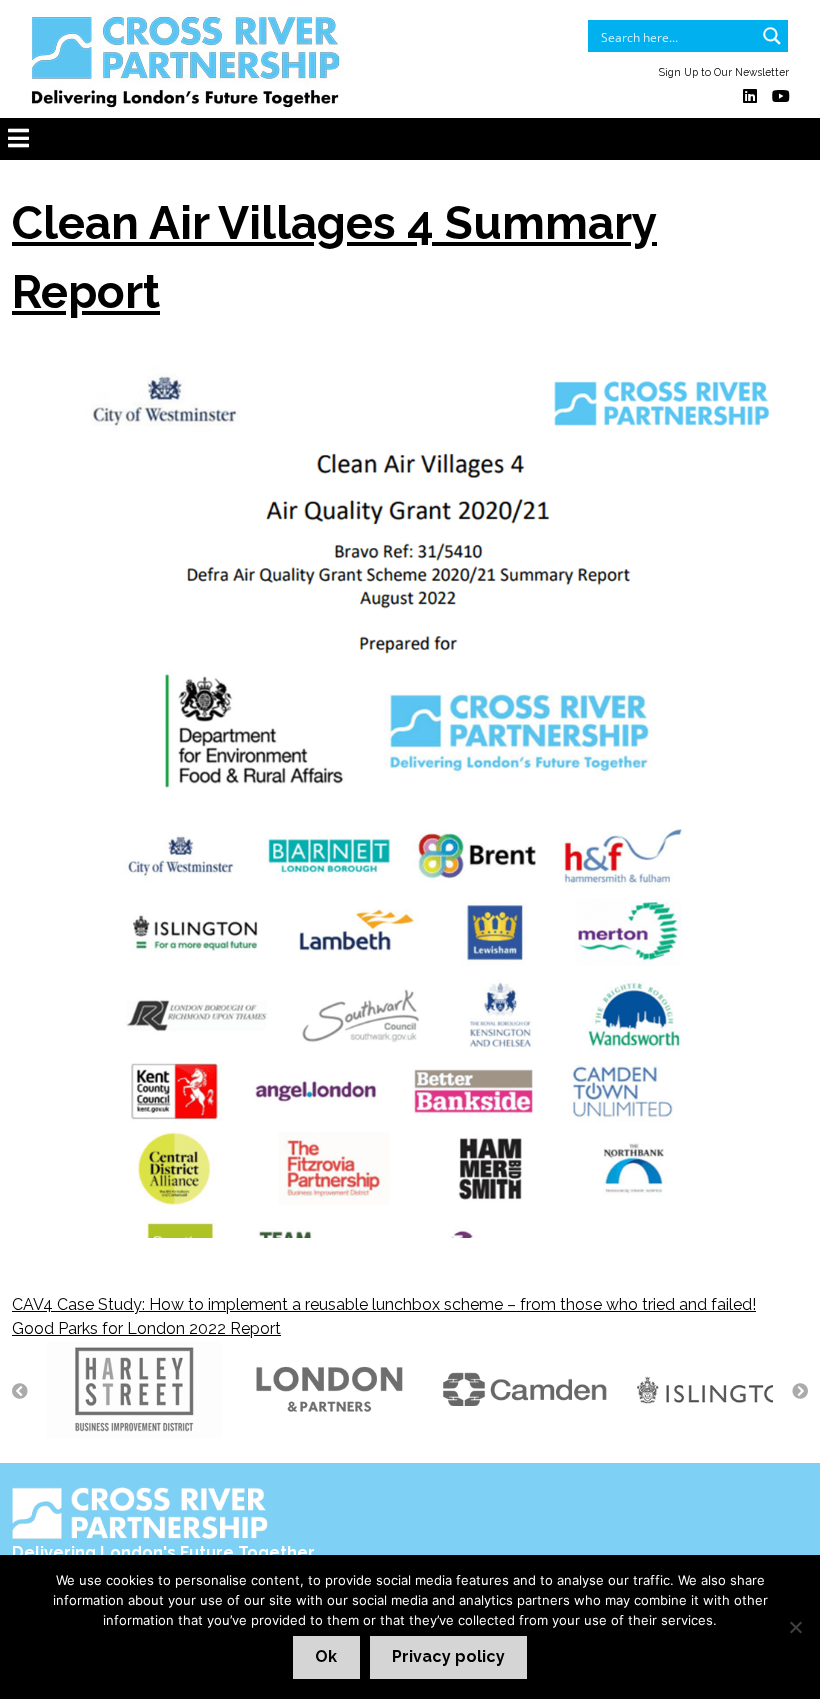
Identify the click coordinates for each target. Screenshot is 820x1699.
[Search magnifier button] (772, 36)
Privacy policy (448, 1656)
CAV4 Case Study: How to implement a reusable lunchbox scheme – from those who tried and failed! (384, 1304)
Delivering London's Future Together (163, 1552)
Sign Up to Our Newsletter (724, 72)
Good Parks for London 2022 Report (146, 1328)
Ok (326, 1656)
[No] (795, 1627)
